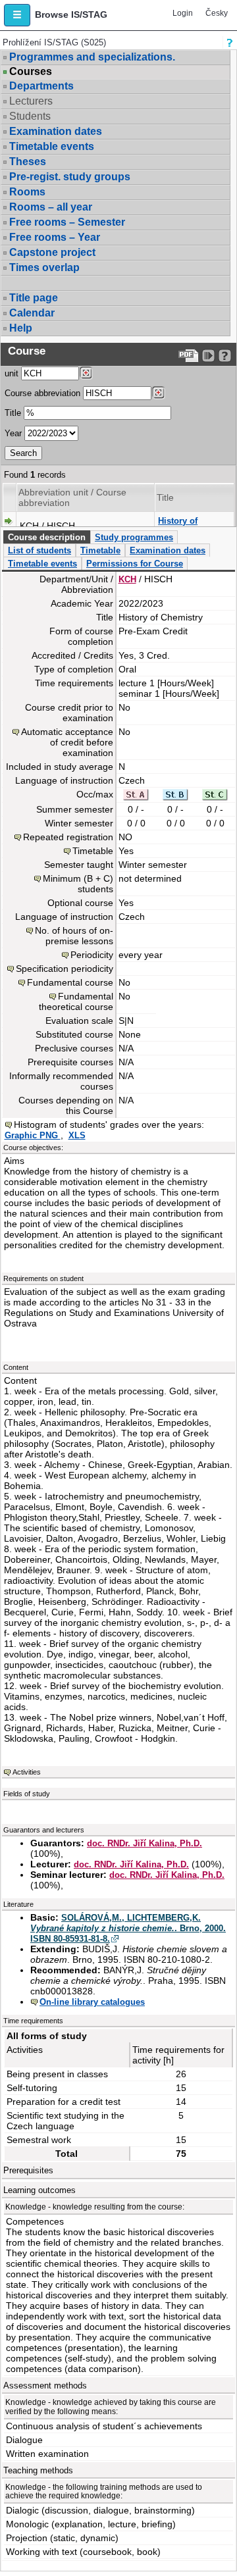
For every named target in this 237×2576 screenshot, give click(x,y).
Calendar (32, 313)
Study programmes (134, 537)
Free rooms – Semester (67, 222)
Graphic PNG (33, 1135)
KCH (127, 579)
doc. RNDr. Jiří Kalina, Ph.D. (145, 1843)
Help (21, 328)
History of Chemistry (179, 526)
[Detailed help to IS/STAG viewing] (225, 356)
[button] (17, 15)
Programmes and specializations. (92, 57)
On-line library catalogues (92, 2002)
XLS (77, 1135)
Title (13, 413)
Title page (34, 298)
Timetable (100, 550)
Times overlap (44, 267)
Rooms (27, 192)
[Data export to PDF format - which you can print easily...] (189, 356)
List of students (39, 550)
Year (13, 433)
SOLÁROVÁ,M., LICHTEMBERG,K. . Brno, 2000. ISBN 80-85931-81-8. (128, 1928)
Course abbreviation (42, 393)
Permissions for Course (135, 564)
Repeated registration (68, 837)
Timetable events (52, 146)
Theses (28, 162)
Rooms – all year (51, 207)
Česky (217, 13)
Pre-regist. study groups (70, 177)
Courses (31, 72)
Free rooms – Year (55, 237)
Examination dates (56, 131)
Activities (27, 1772)
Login (183, 13)
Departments (41, 86)
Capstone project (52, 252)
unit (12, 373)
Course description (47, 537)
